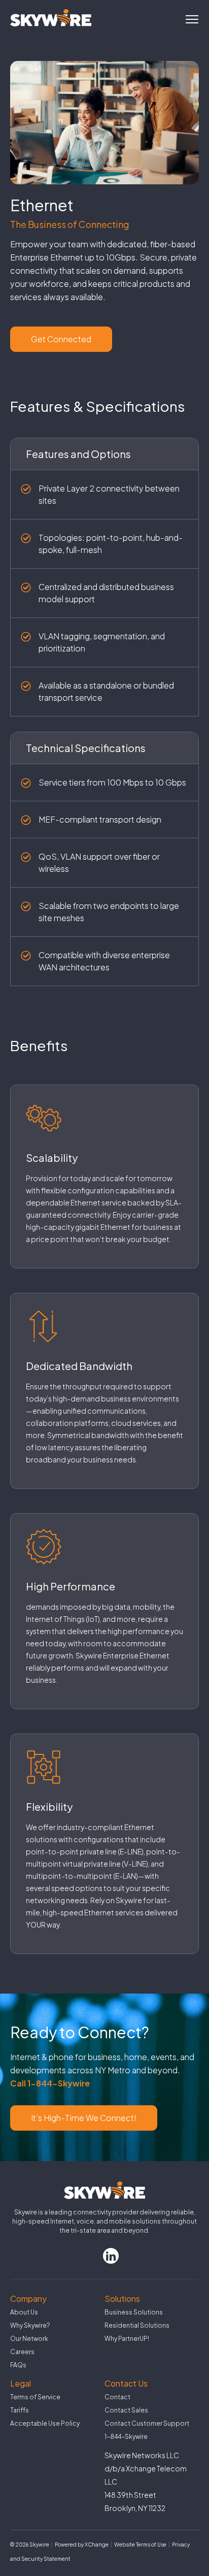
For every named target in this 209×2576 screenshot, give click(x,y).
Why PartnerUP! (127, 2339)
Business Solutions (134, 2312)
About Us (24, 2312)
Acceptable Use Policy (45, 2423)
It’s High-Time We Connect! (84, 2118)
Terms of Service (35, 2397)
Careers (22, 2352)
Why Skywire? (30, 2325)
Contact (117, 2397)
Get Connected (61, 339)
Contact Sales (126, 2410)
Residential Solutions (137, 2325)
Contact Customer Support (147, 2423)
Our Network (29, 2339)
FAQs (18, 2365)
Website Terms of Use (140, 2545)
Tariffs (20, 2410)
